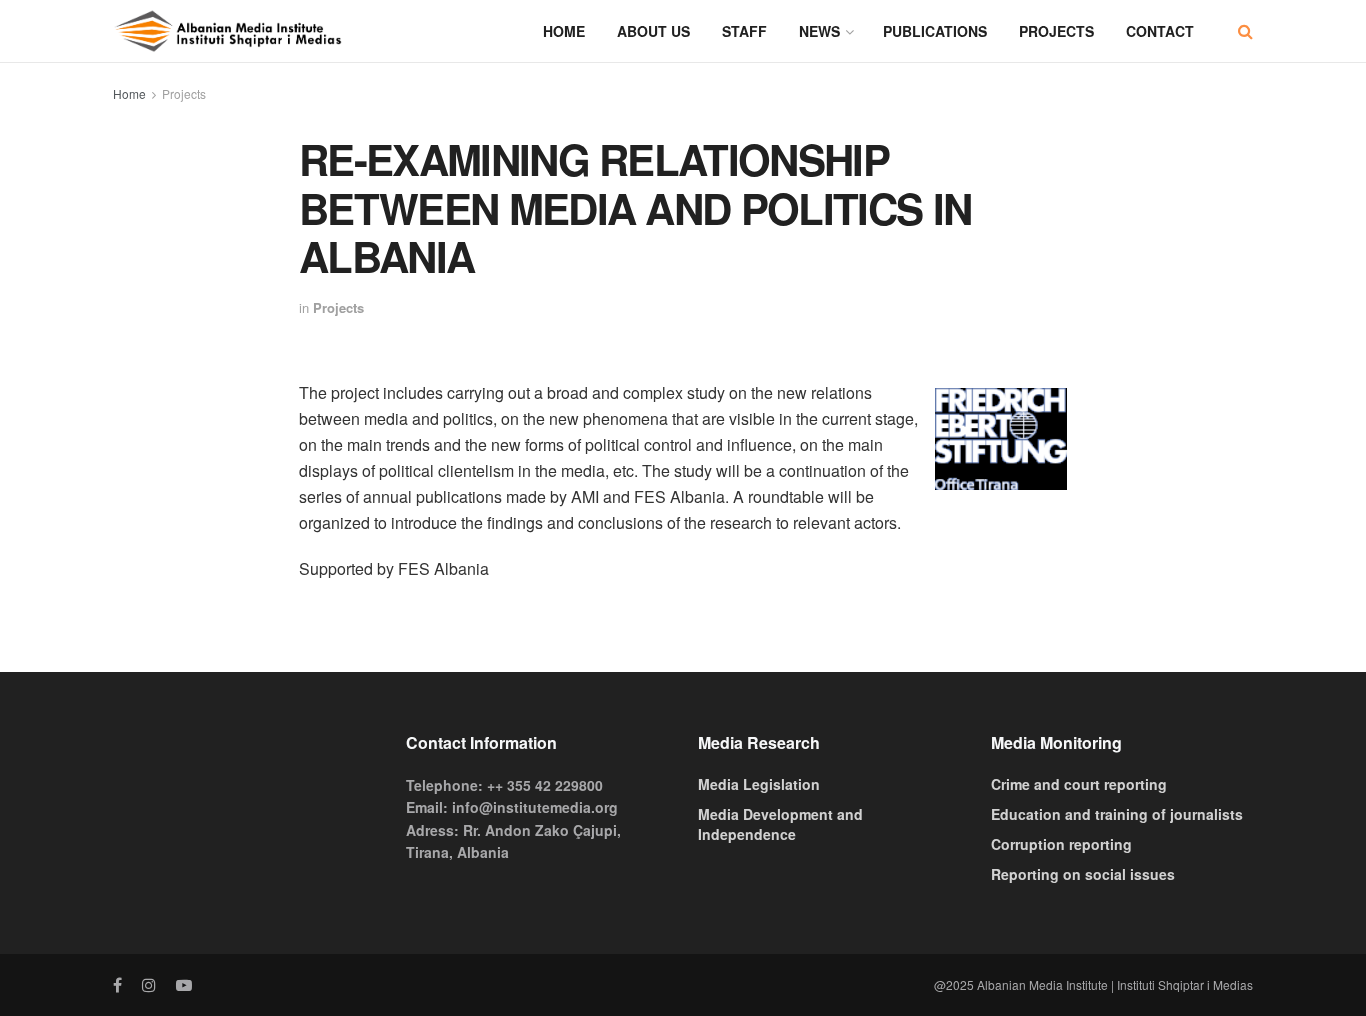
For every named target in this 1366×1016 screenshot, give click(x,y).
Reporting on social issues (1083, 874)
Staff (744, 31)
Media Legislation (759, 784)
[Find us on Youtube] (184, 985)
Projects (1056, 31)
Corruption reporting (1061, 844)
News (819, 31)
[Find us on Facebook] (117, 985)
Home (564, 31)
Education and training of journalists (1117, 814)
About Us (653, 31)
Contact (1160, 31)
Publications (935, 31)
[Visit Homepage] (228, 31)
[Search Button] (1245, 31)
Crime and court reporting (1079, 784)
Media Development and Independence (780, 824)
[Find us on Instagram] (149, 985)
